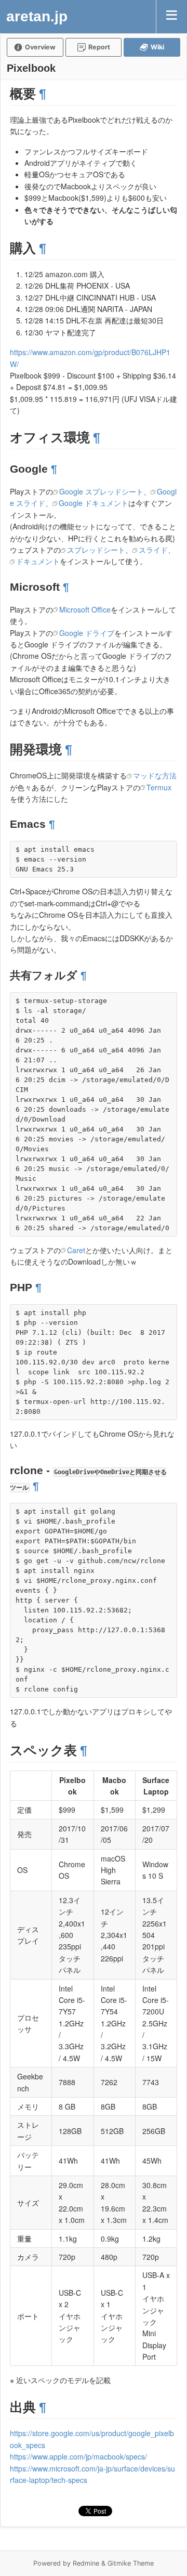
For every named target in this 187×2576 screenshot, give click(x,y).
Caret (76, 1250)
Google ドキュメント (94, 503)
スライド (153, 550)
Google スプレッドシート (101, 491)
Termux (159, 787)
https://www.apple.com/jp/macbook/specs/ (78, 2456)
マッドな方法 (155, 775)
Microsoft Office (85, 609)
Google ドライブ (87, 633)
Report (99, 47)
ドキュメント (38, 561)
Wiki (157, 47)
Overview (40, 47)
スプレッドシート (96, 550)
